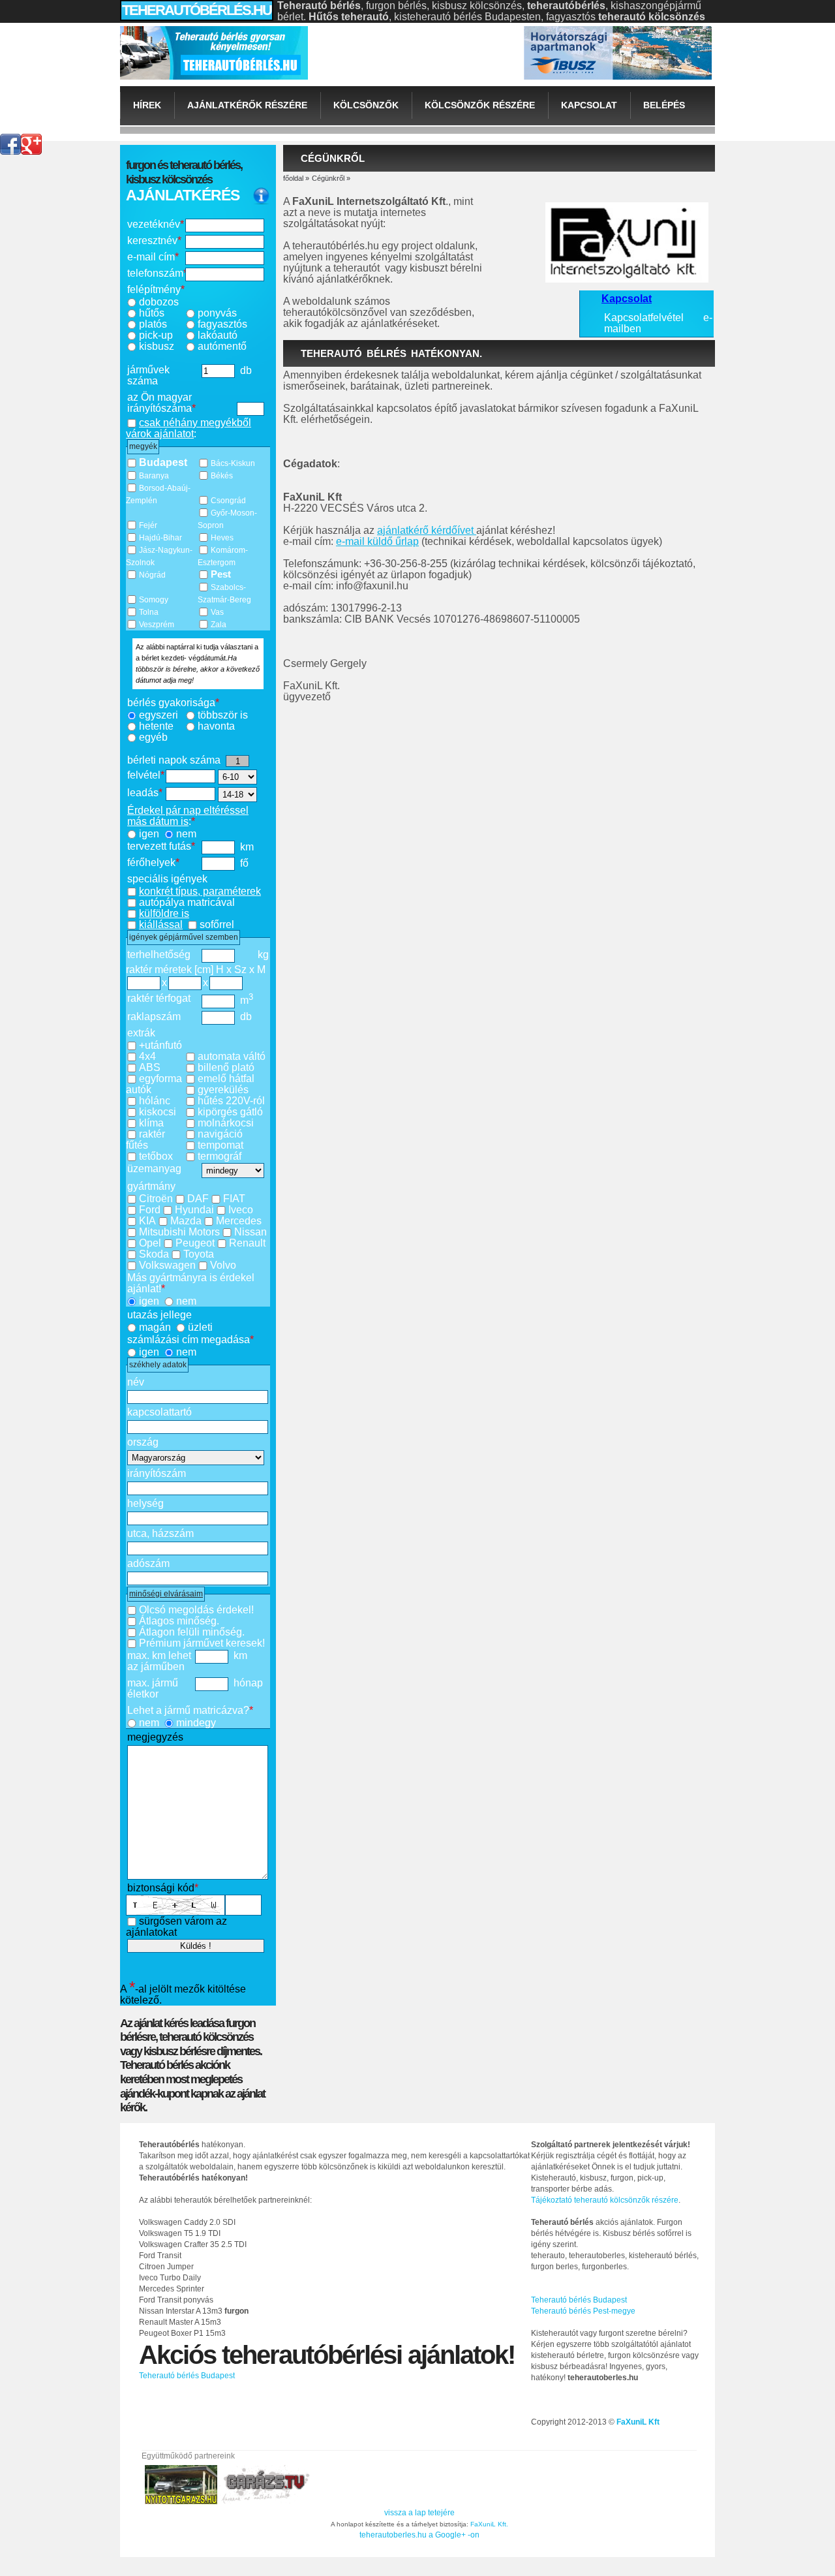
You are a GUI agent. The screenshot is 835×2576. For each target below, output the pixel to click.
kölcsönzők (366, 105)
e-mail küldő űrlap (377, 541)
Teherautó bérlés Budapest (579, 2300)
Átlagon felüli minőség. (192, 1632)
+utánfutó (160, 1045)
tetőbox (156, 1156)
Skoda (154, 1254)
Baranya (154, 476)
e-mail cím (153, 257)
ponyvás (217, 313)
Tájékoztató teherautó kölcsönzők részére (605, 2200)
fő (244, 863)
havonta (216, 726)
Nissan (250, 1232)
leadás (145, 793)
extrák (141, 1033)
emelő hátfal (226, 1079)
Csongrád (228, 501)
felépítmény (156, 289)
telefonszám (156, 273)
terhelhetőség (159, 954)
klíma (151, 1123)
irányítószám (157, 1473)
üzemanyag (154, 1169)
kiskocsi (158, 1112)
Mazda (186, 1221)
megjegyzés (155, 1737)
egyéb (153, 737)
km (247, 847)
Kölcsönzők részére (480, 105)
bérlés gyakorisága (173, 703)
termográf (220, 1156)
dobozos (159, 302)
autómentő (222, 346)
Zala (219, 625)
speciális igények (167, 879)
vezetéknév (156, 224)
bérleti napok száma (174, 760)
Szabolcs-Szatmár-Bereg (224, 594)
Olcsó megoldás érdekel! (196, 1610)
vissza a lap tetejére (419, 2513)
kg (263, 954)
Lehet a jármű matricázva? (190, 1710)
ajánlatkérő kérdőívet (427, 530)
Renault (247, 1243)
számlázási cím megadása (190, 1340)
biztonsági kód (163, 1888)
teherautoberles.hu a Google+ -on (419, 2535)
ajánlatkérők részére (247, 105)
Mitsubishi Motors (179, 1232)
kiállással (161, 924)
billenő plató (226, 1067)
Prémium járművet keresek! (202, 1643)
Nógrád (152, 575)
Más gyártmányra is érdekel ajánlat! (191, 1283)
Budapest (163, 462)
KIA (147, 1221)
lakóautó (218, 335)
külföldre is (164, 913)
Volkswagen (167, 1265)
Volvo (223, 1265)
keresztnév (154, 241)
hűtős (152, 313)
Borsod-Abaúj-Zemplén (158, 494)
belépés (664, 105)
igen (149, 834)
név (136, 1382)
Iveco (241, 1210)
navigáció (220, 1134)
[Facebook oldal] (10, 139)
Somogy (154, 600)
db (246, 370)
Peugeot (195, 1243)
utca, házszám (160, 1533)
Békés (222, 476)
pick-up (156, 335)
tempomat (220, 1145)
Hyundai (194, 1210)
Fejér (148, 525)
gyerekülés (223, 1090)
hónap (248, 1683)
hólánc (155, 1101)
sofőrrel (217, 924)
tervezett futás (161, 846)
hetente (156, 726)
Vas (217, 612)
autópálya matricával (187, 902)
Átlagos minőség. (179, 1621)
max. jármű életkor (153, 1688)
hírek (147, 105)
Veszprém (157, 625)
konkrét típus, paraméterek (200, 891)
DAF (198, 1199)
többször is (223, 715)
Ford (150, 1210)
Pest (221, 574)
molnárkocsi (226, 1123)
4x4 (147, 1056)
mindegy (196, 1723)
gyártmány (151, 1186)
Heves (222, 538)
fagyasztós (222, 324)
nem (186, 834)
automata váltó (232, 1056)
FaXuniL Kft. (489, 2524)
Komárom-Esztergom (223, 556)
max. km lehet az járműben (159, 1661)
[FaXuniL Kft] (214, 51)
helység (145, 1503)
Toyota (199, 1254)
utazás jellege (159, 1315)
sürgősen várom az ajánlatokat (176, 1927)
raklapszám (154, 1016)
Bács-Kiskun (233, 463)
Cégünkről (328, 178)
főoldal (293, 178)
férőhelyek (153, 862)
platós (153, 324)
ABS (150, 1067)
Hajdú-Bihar (160, 538)
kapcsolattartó (159, 1412)
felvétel (146, 775)
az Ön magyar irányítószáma (161, 403)
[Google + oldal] (31, 139)
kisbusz (157, 346)
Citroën (156, 1199)
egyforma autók (154, 1084)
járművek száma (148, 375)
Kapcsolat (589, 105)
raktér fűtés (145, 1140)
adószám (148, 1563)
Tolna (149, 612)
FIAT (234, 1199)
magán (155, 1327)
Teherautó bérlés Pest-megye (583, 2311)
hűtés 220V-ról (231, 1101)
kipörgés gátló (230, 1112)
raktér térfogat (159, 998)
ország (143, 1442)
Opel (150, 1243)
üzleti (200, 1327)
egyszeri (159, 715)
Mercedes (239, 1221)
